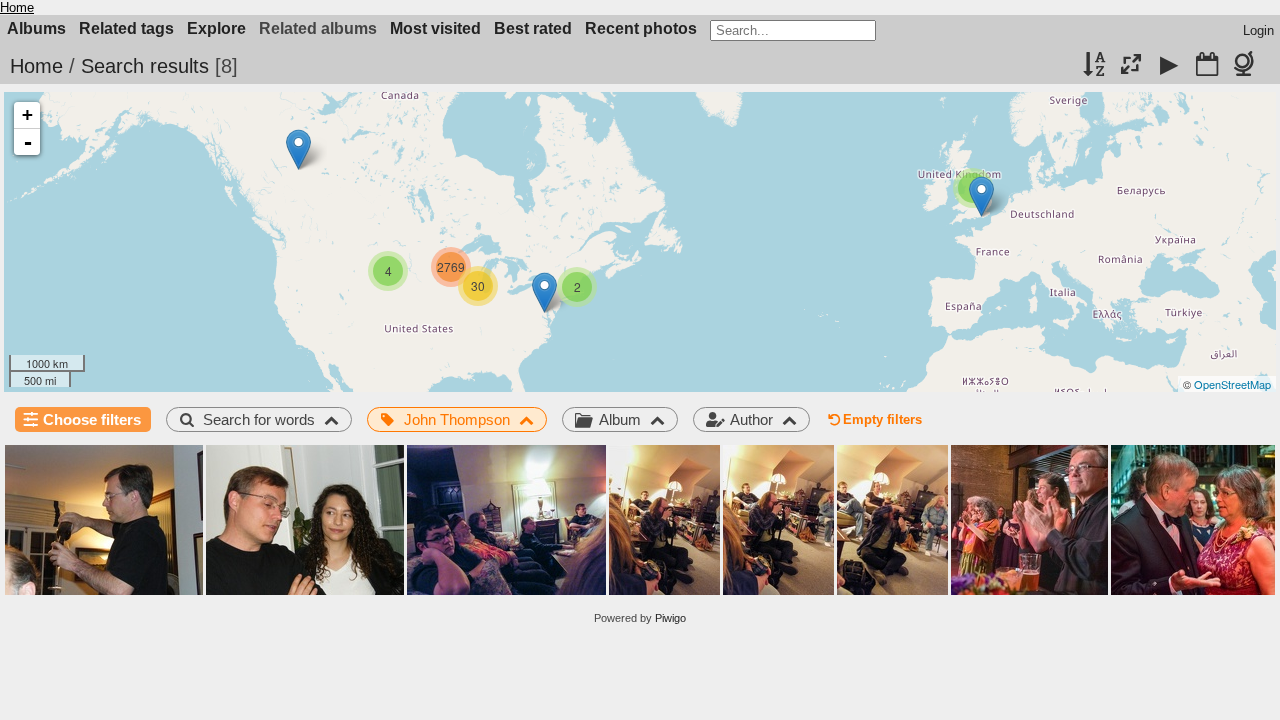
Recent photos (641, 28)
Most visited (435, 28)
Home (17, 7)
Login (1258, 30)
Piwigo (670, 618)
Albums (36, 28)
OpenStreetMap (1232, 384)
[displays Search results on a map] (1247, 66)
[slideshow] (1169, 66)
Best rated (533, 28)
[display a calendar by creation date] (1207, 66)
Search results (145, 66)
